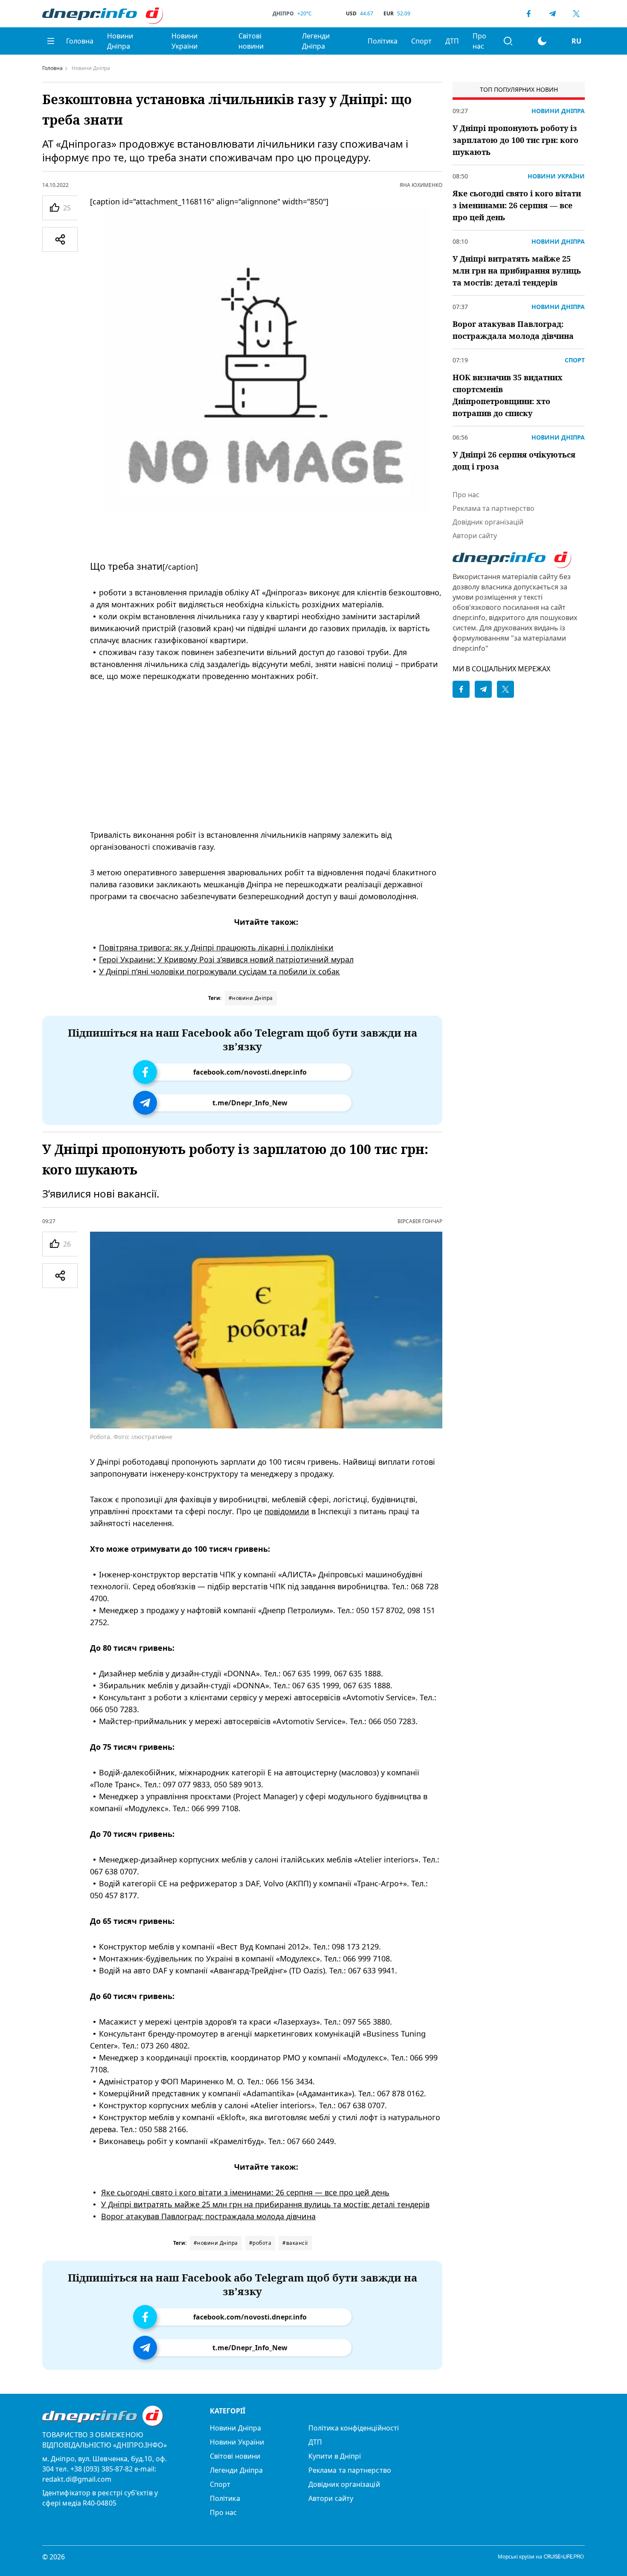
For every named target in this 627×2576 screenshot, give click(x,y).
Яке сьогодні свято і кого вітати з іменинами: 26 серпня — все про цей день (245, 2192)
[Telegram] (552, 14)
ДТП (452, 41)
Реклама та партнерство (493, 508)
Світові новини (251, 41)
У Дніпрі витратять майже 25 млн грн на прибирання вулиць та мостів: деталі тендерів (265, 2204)
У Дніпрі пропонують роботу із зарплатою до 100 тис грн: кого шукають (515, 140)
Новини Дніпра (120, 41)
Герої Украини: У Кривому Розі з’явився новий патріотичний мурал (226, 959)
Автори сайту (475, 536)
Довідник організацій (488, 522)
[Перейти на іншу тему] (542, 41)
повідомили (287, 1511)
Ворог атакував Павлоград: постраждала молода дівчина (208, 2216)
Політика (383, 41)
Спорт (421, 41)
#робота (260, 2243)
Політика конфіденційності (354, 2428)
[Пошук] (508, 41)
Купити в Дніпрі (335, 2456)
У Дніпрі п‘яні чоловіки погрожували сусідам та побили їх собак (219, 971)
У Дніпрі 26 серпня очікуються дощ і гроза (514, 460)
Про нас (479, 41)
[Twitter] (576, 14)
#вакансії (295, 2243)
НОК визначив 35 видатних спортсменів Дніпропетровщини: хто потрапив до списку (508, 395)
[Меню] (51, 41)
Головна (80, 41)
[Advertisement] (266, 755)
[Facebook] (528, 14)
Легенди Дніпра (316, 41)
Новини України (184, 41)
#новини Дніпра (251, 998)
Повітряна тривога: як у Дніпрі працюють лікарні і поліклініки (216, 947)
